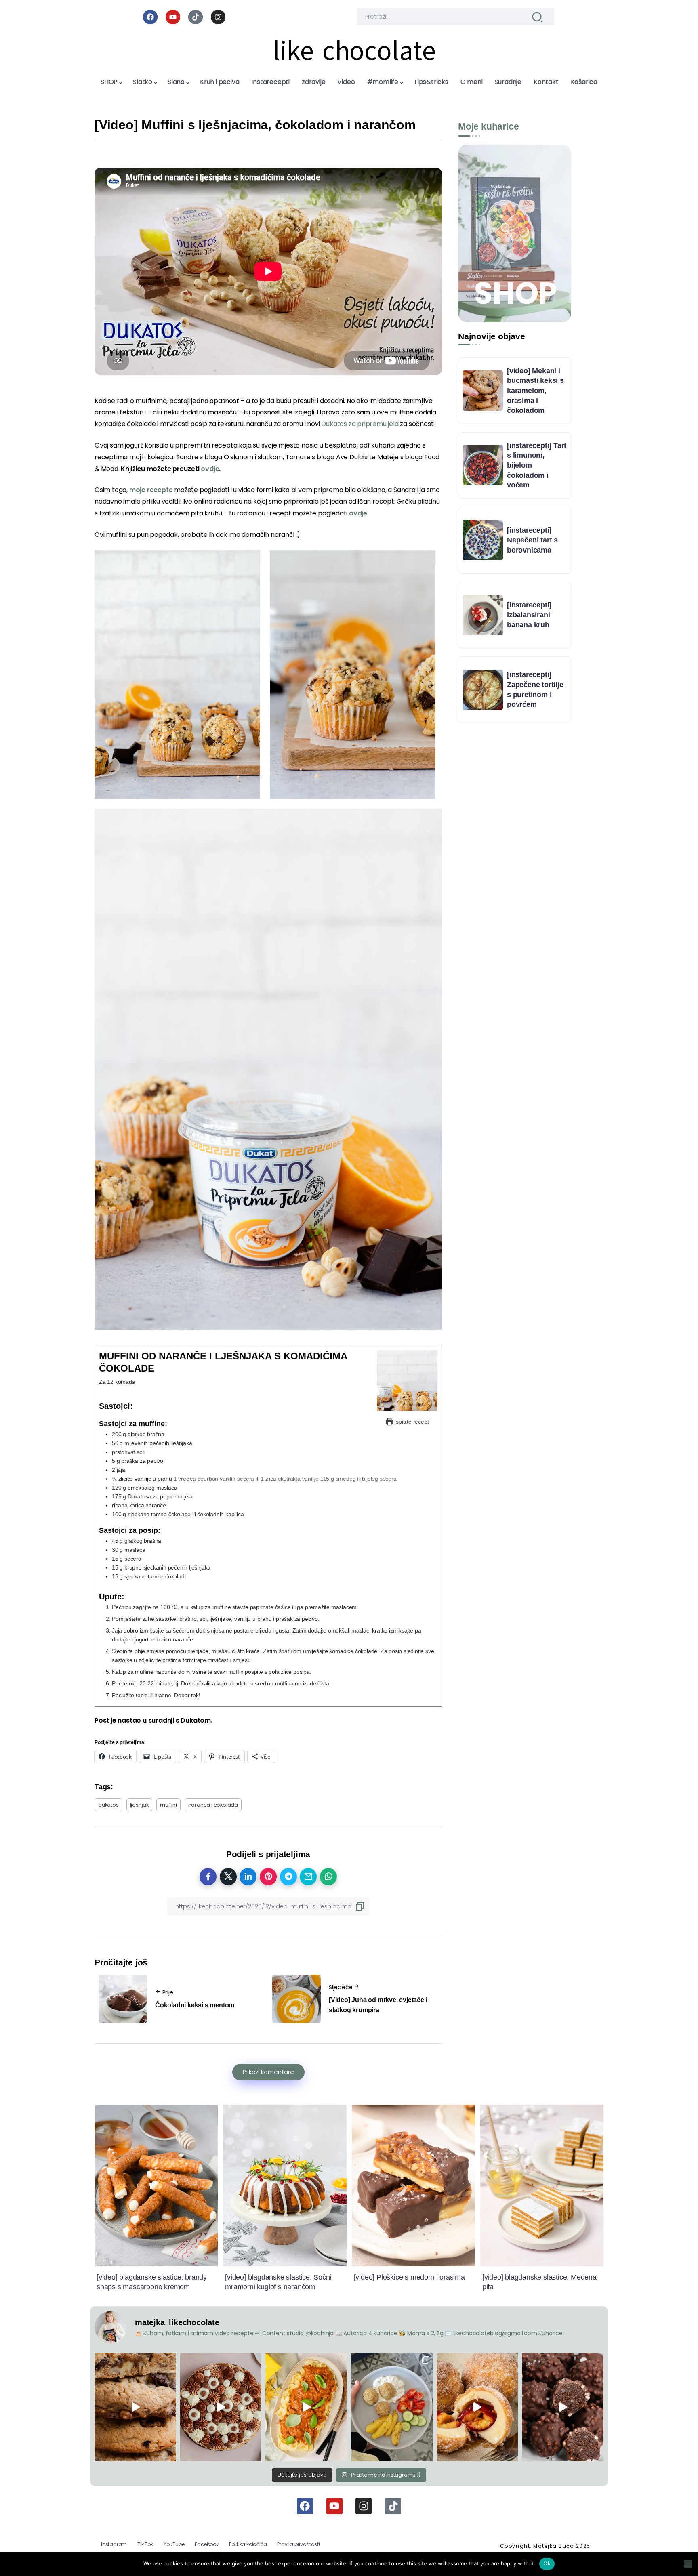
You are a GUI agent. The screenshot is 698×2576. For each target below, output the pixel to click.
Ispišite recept (411, 1422)
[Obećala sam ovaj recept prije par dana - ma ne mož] (135, 2407)
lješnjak (139, 1805)
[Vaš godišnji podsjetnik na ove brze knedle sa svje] (477, 2407)
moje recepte (151, 490)
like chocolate (354, 51)
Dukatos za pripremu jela (360, 424)
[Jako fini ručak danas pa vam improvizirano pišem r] (392, 2407)
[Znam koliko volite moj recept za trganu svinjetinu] (306, 2407)
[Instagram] (218, 17)
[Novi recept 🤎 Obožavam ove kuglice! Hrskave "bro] (563, 2407)
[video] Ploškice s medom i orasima (409, 2277)
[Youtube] (173, 17)
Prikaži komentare (268, 2072)
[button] (177, 675)
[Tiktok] (196, 17)
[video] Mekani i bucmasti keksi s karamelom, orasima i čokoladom (535, 391)
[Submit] (537, 17)
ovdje (358, 513)
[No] (688, 2564)
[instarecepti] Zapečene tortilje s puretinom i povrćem (535, 689)
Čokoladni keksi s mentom (195, 2005)
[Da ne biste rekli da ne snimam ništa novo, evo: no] (221, 2407)
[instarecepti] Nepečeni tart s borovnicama (532, 540)
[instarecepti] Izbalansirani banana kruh (529, 615)
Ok (547, 2563)
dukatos (108, 1805)
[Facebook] (150, 17)
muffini (168, 1805)
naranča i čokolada (213, 1805)
